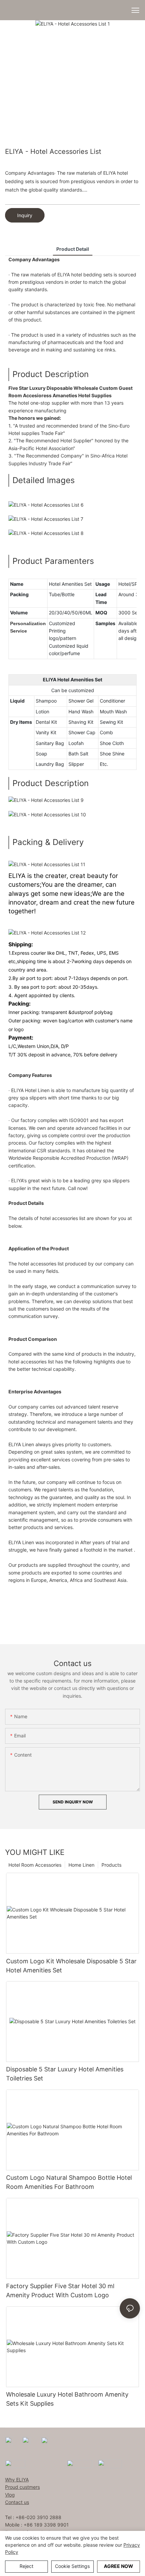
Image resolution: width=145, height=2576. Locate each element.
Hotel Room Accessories (35, 1865)
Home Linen (81, 1865)
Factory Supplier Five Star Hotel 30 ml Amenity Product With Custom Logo (60, 2291)
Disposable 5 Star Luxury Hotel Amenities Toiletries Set (65, 2074)
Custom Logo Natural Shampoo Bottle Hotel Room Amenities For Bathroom (69, 2182)
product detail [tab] (73, 249)
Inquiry (25, 215)
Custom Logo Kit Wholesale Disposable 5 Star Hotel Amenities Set (71, 1966)
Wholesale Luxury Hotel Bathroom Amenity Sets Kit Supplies (67, 2399)
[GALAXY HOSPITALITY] (80, 2463)
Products (111, 1865)
